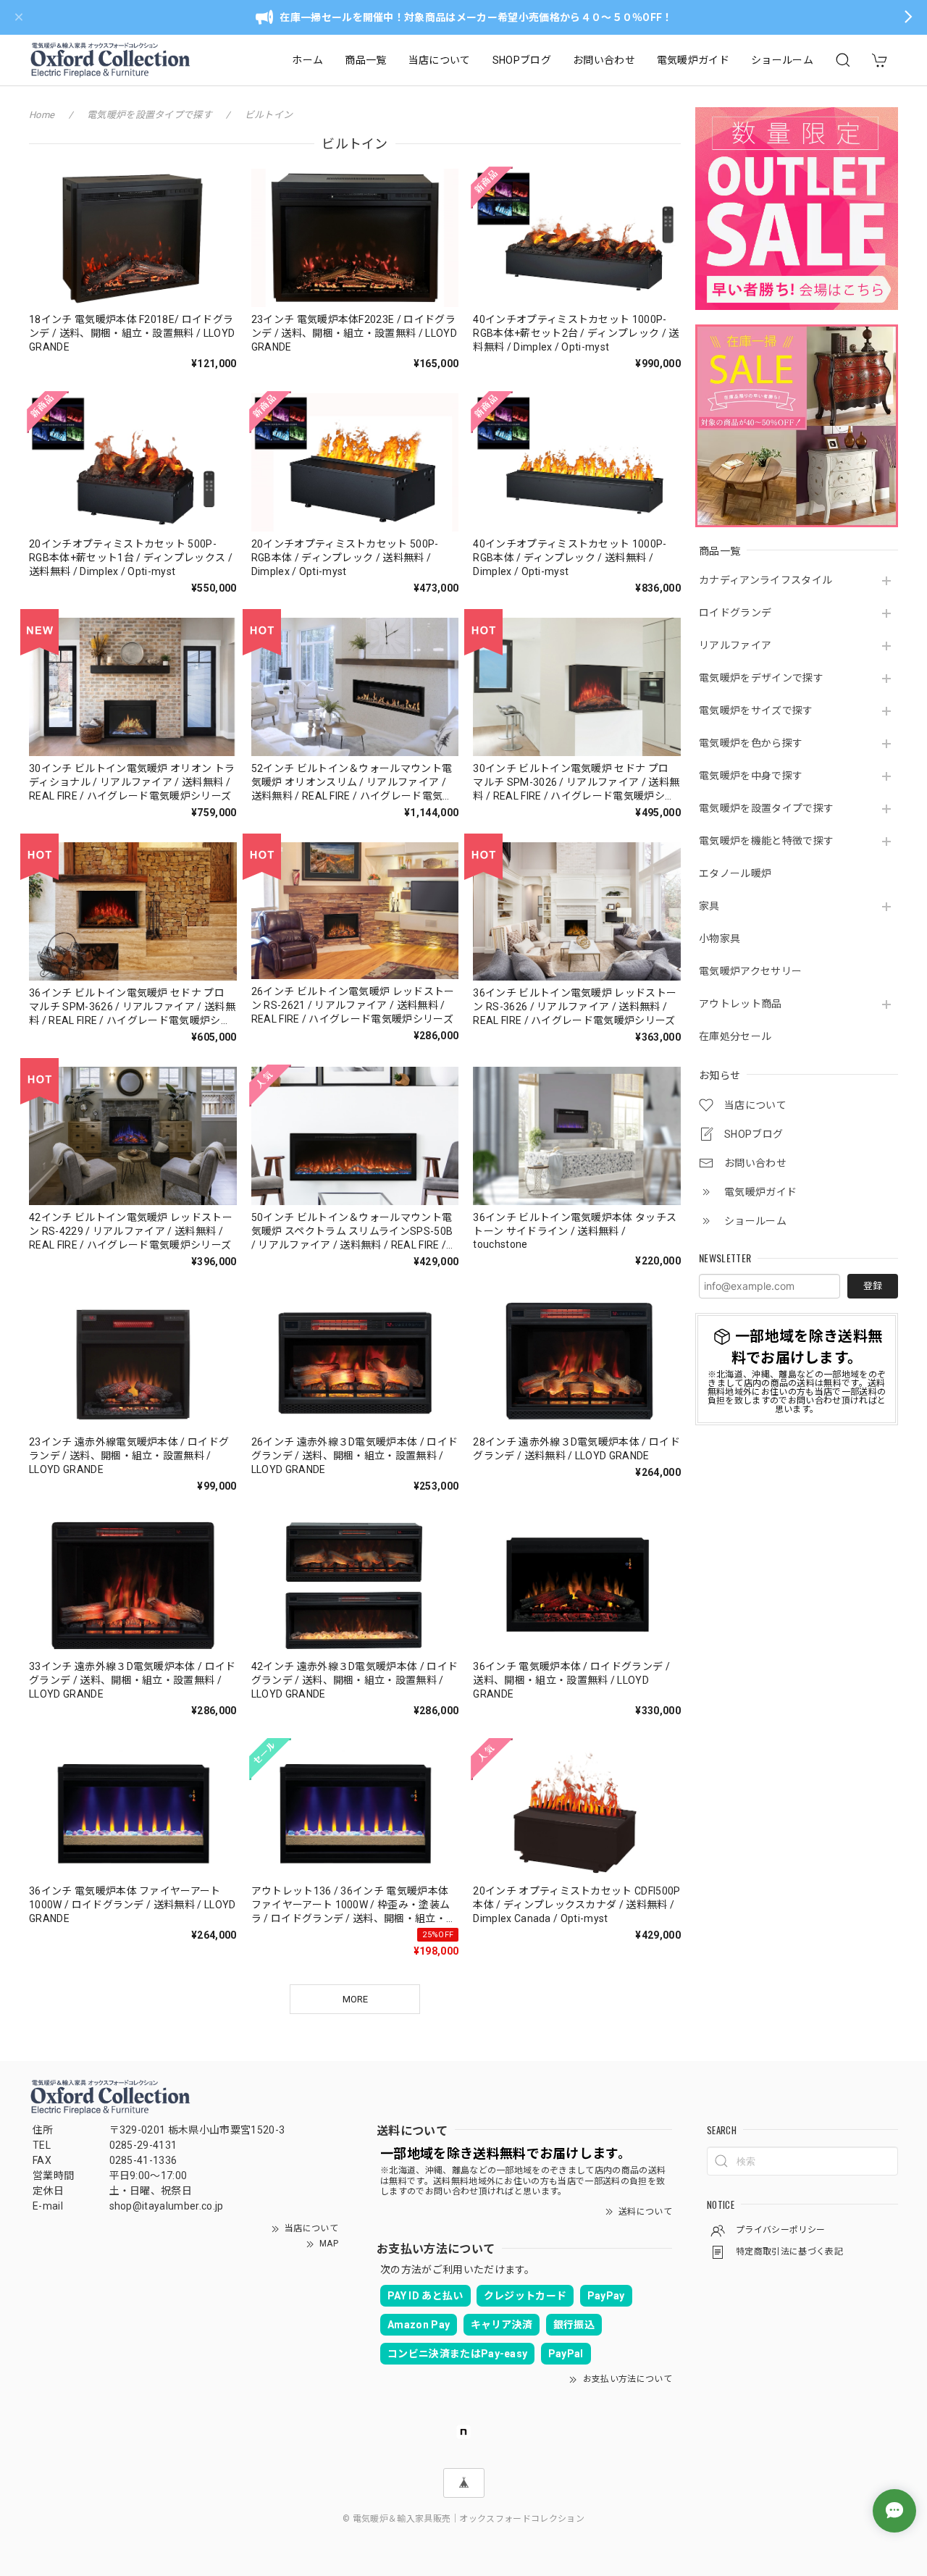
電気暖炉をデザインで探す (761, 678)
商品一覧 (365, 60)
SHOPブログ (522, 60)
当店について (440, 60)
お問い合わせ (604, 60)
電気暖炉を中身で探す (751, 776)
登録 (873, 1286)
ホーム (307, 60)
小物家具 (720, 939)
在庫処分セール (735, 1036)
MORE (355, 1999)
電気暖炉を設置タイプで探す (766, 808)
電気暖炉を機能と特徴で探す (766, 841)
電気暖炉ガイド (693, 60)
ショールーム (782, 60)
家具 (709, 906)
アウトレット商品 (741, 1004)
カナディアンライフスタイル (765, 580)
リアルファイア (735, 645)
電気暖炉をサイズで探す (756, 710)
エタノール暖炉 (735, 873)
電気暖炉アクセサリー (750, 971)
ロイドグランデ (735, 613)
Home (42, 115)
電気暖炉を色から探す (751, 743)
